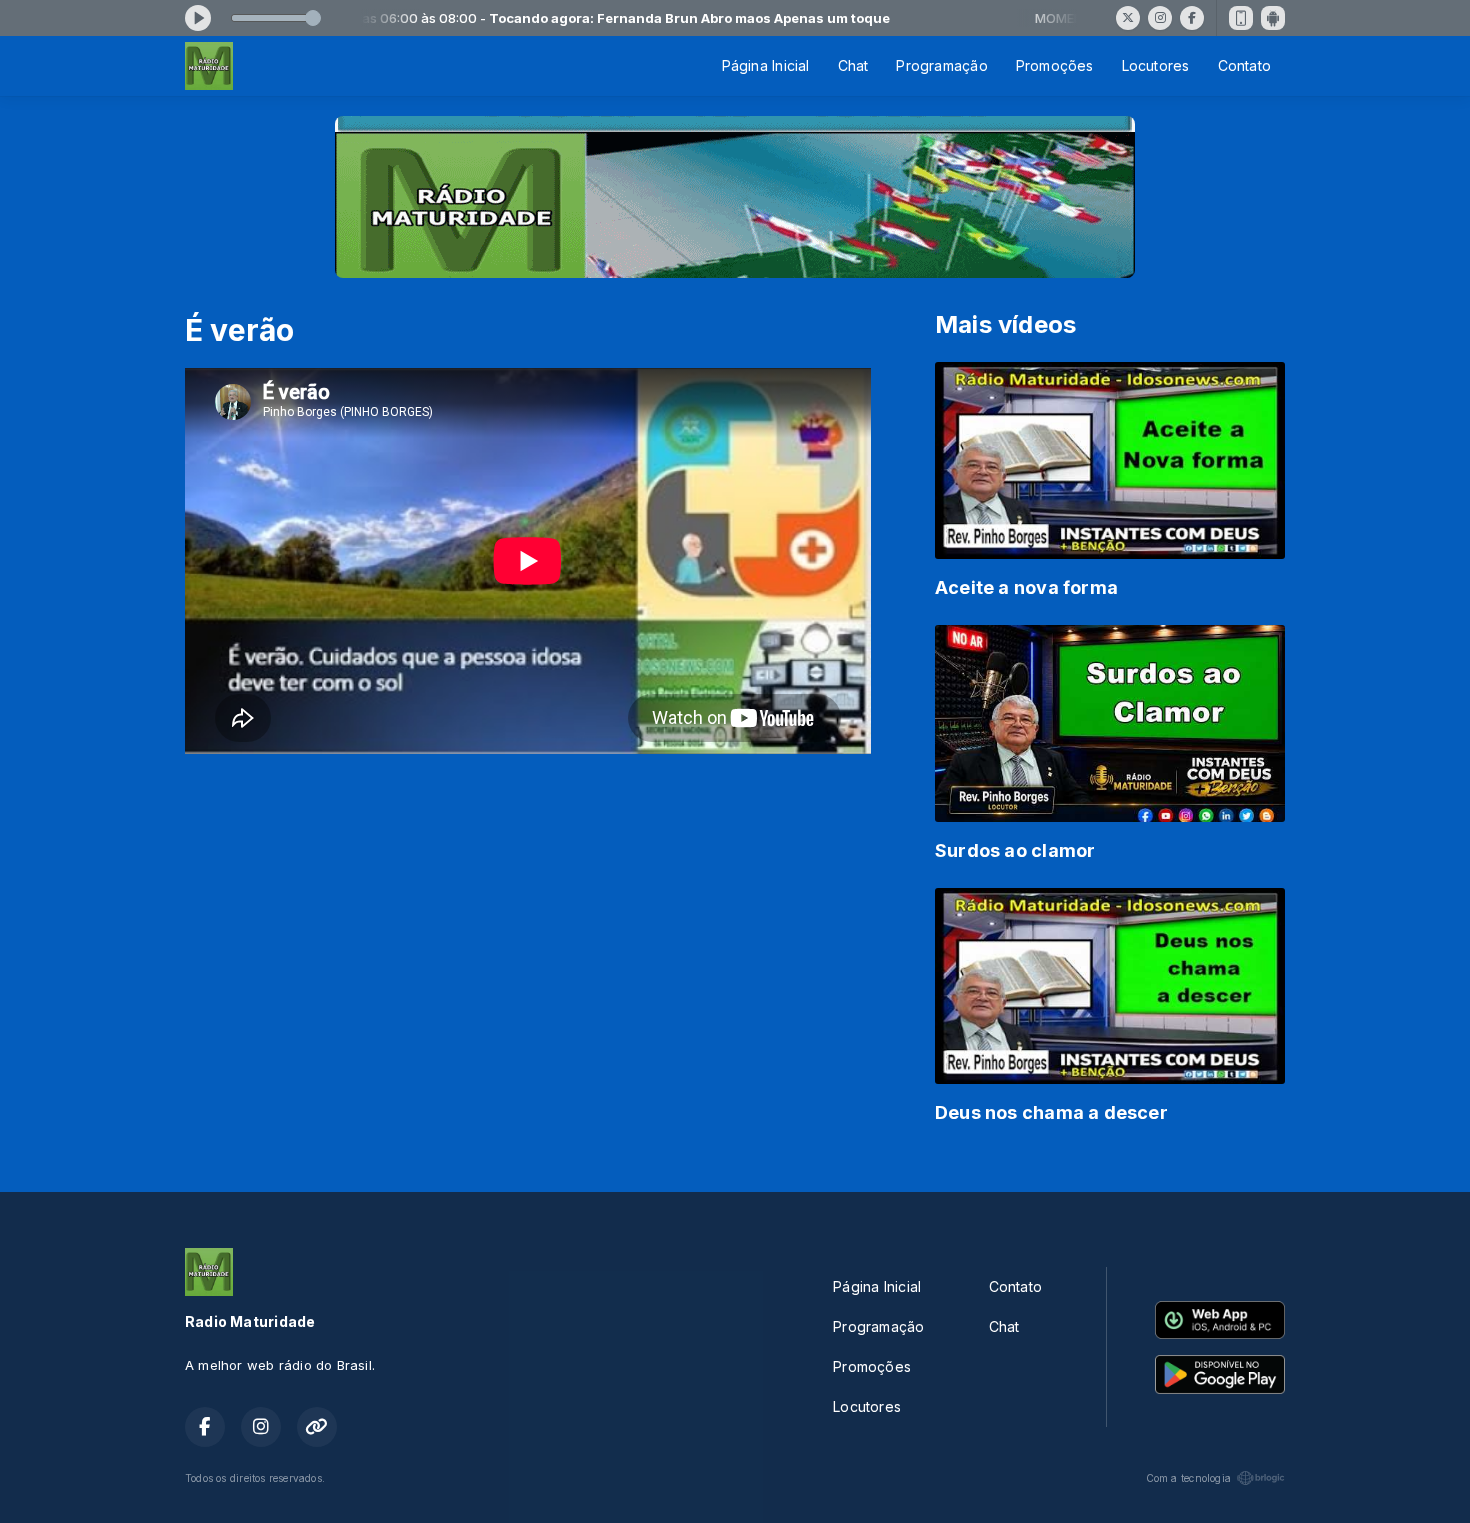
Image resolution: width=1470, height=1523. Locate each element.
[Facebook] (1192, 18)
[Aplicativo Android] (1273, 18)
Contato (1244, 65)
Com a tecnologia (1188, 1478)
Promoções (1055, 65)
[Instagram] (1160, 18)
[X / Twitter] (1128, 18)
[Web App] (1241, 18)
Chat (853, 65)
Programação (941, 65)
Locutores (1156, 65)
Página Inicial (766, 65)
